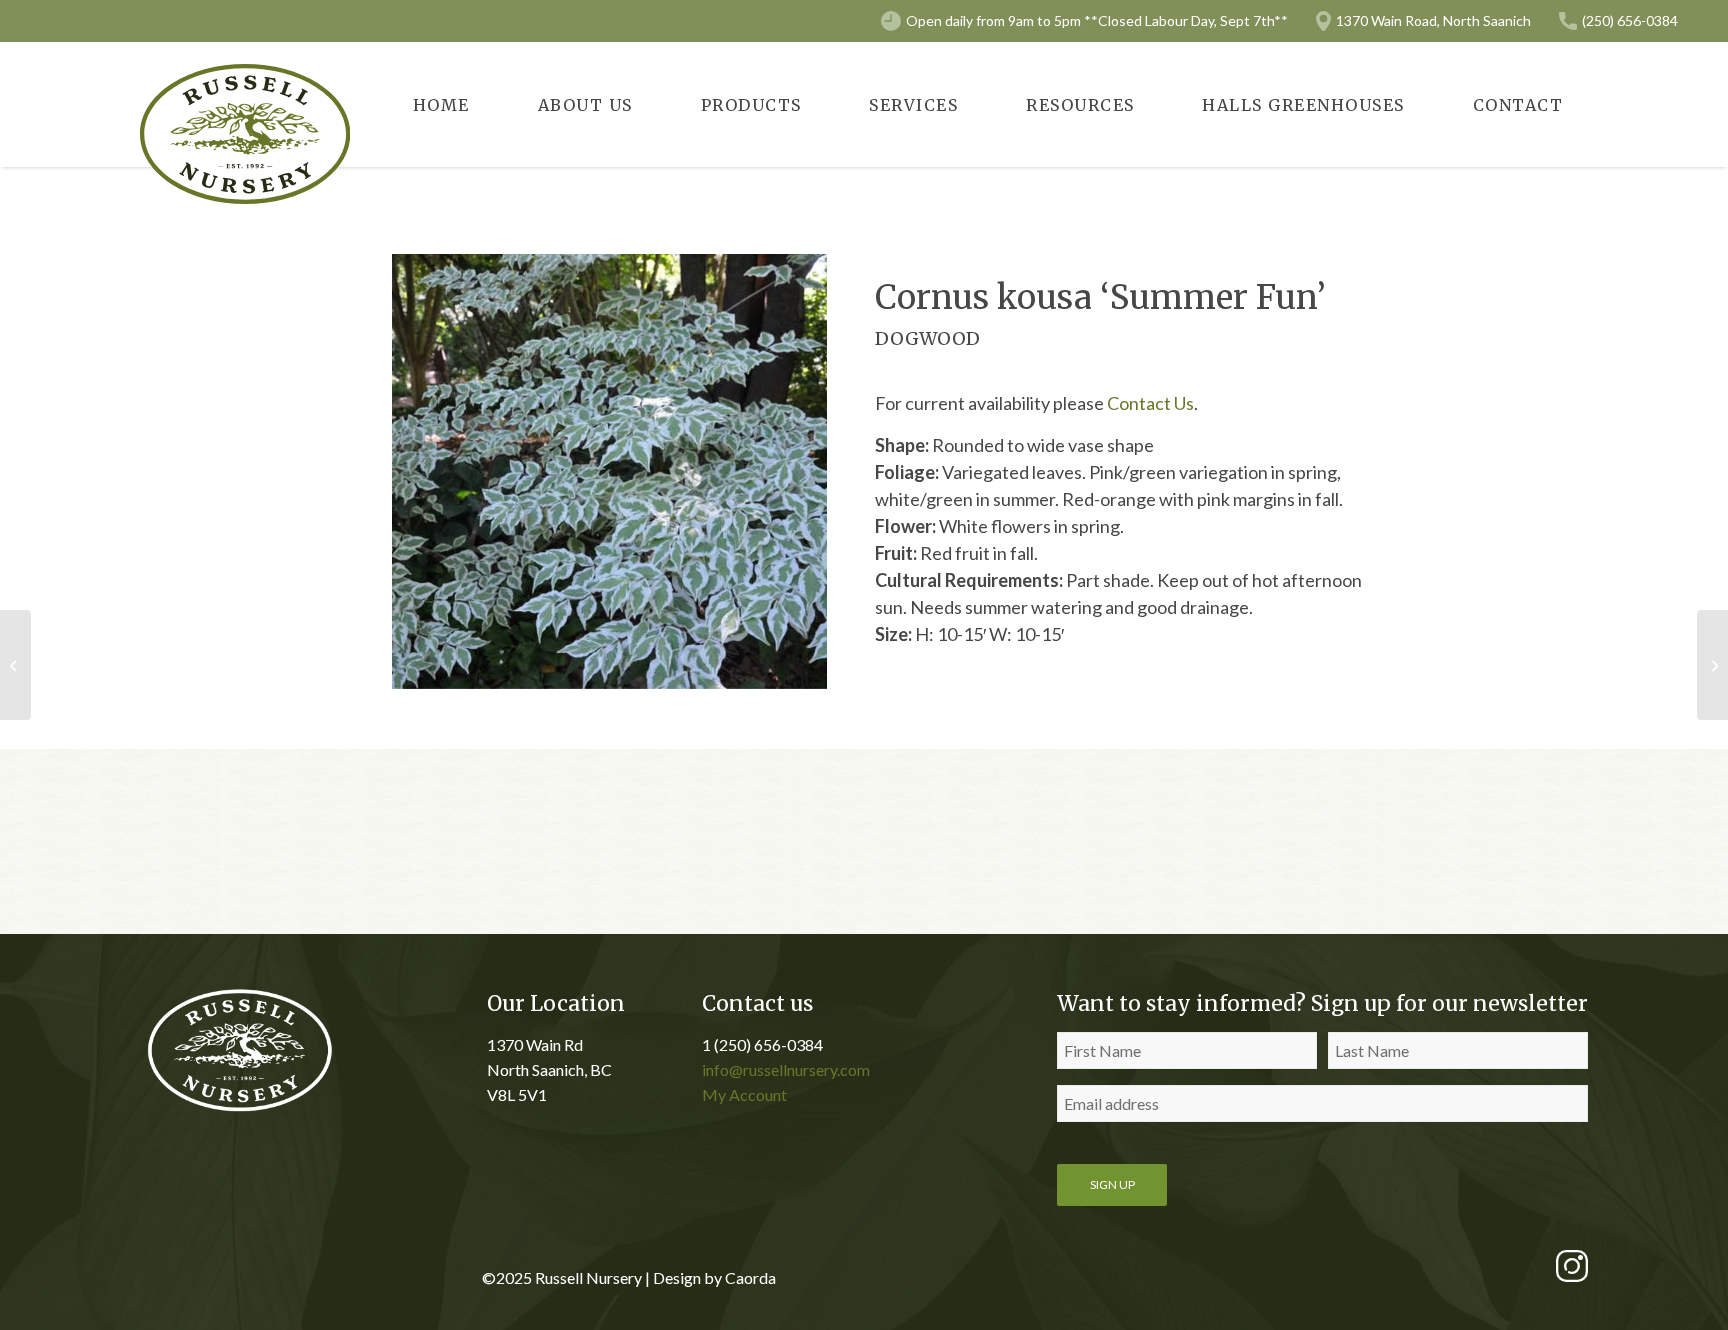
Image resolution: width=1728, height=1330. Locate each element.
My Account (744, 1094)
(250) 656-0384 (1630, 20)
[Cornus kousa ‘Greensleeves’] (15, 665)
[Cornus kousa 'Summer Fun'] (609, 471)
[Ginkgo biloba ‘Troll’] (1712, 665)
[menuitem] (441, 104)
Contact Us (1150, 403)
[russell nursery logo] (245, 134)
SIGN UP (1112, 1184)
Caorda (750, 1277)
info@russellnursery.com (786, 1069)
